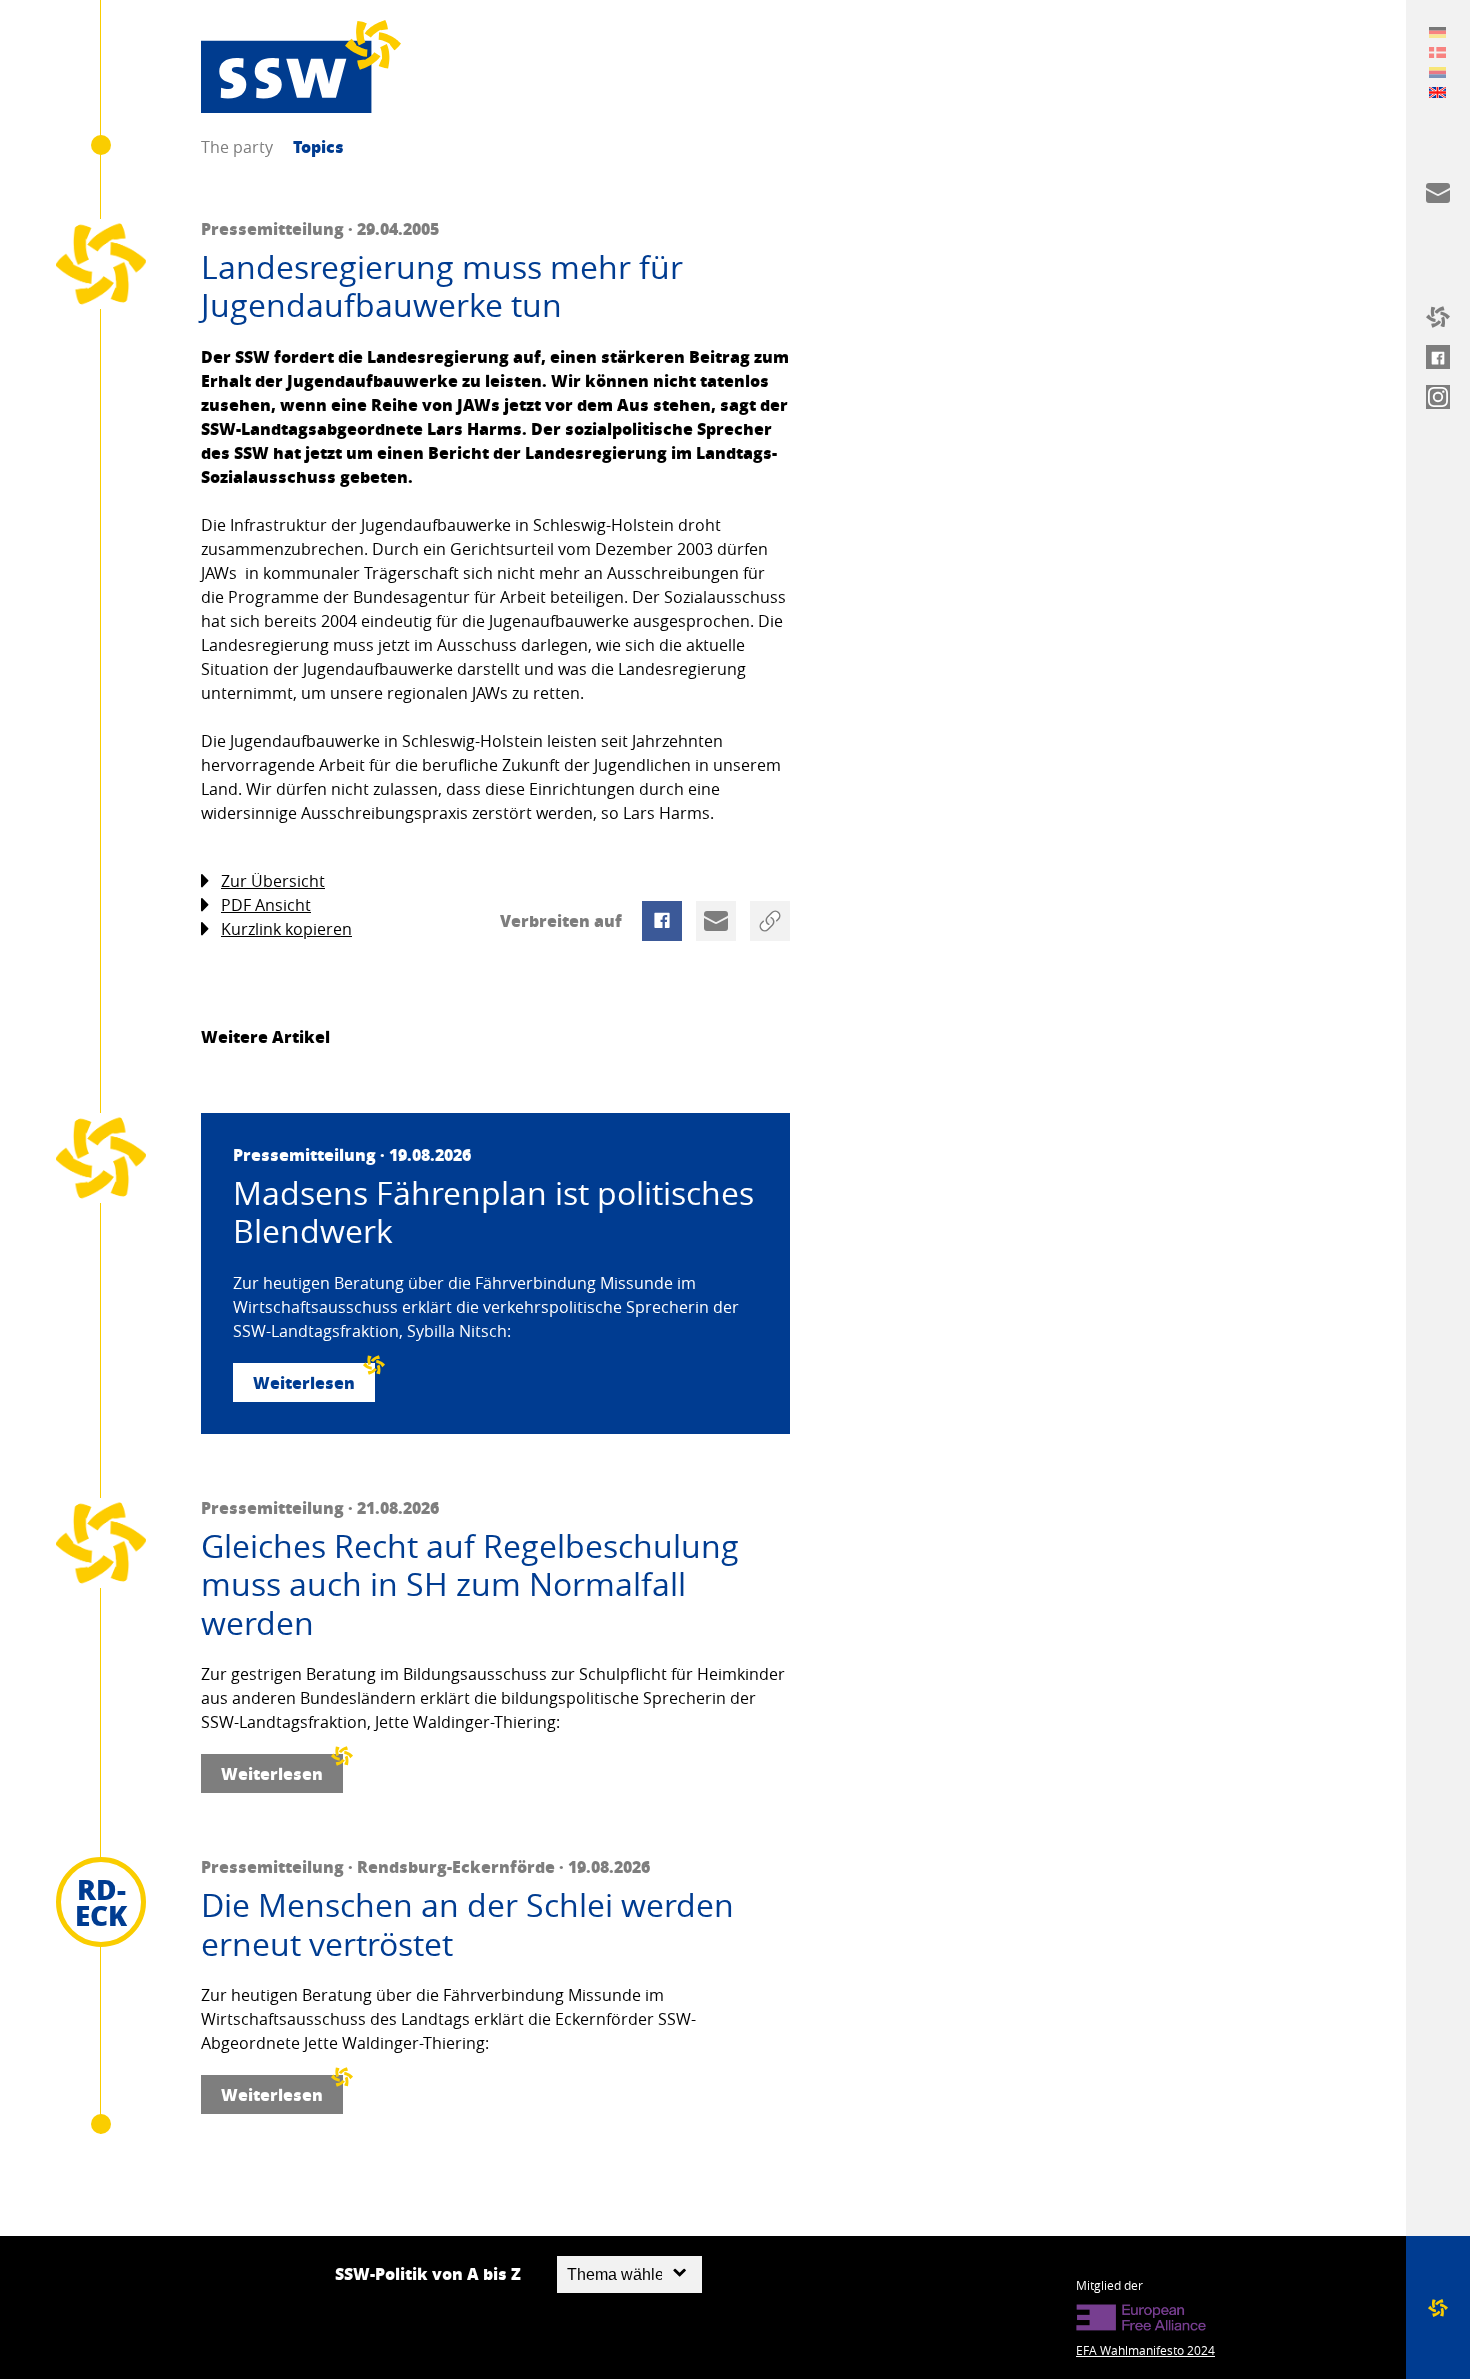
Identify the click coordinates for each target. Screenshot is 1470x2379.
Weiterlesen (304, 1382)
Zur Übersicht (273, 881)
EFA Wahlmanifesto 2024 (1145, 2350)
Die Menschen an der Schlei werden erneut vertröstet (467, 1924)
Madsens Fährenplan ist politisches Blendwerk (493, 1212)
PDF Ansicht (266, 905)
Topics (318, 146)
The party (237, 147)
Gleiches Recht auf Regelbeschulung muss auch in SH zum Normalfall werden (470, 1584)
